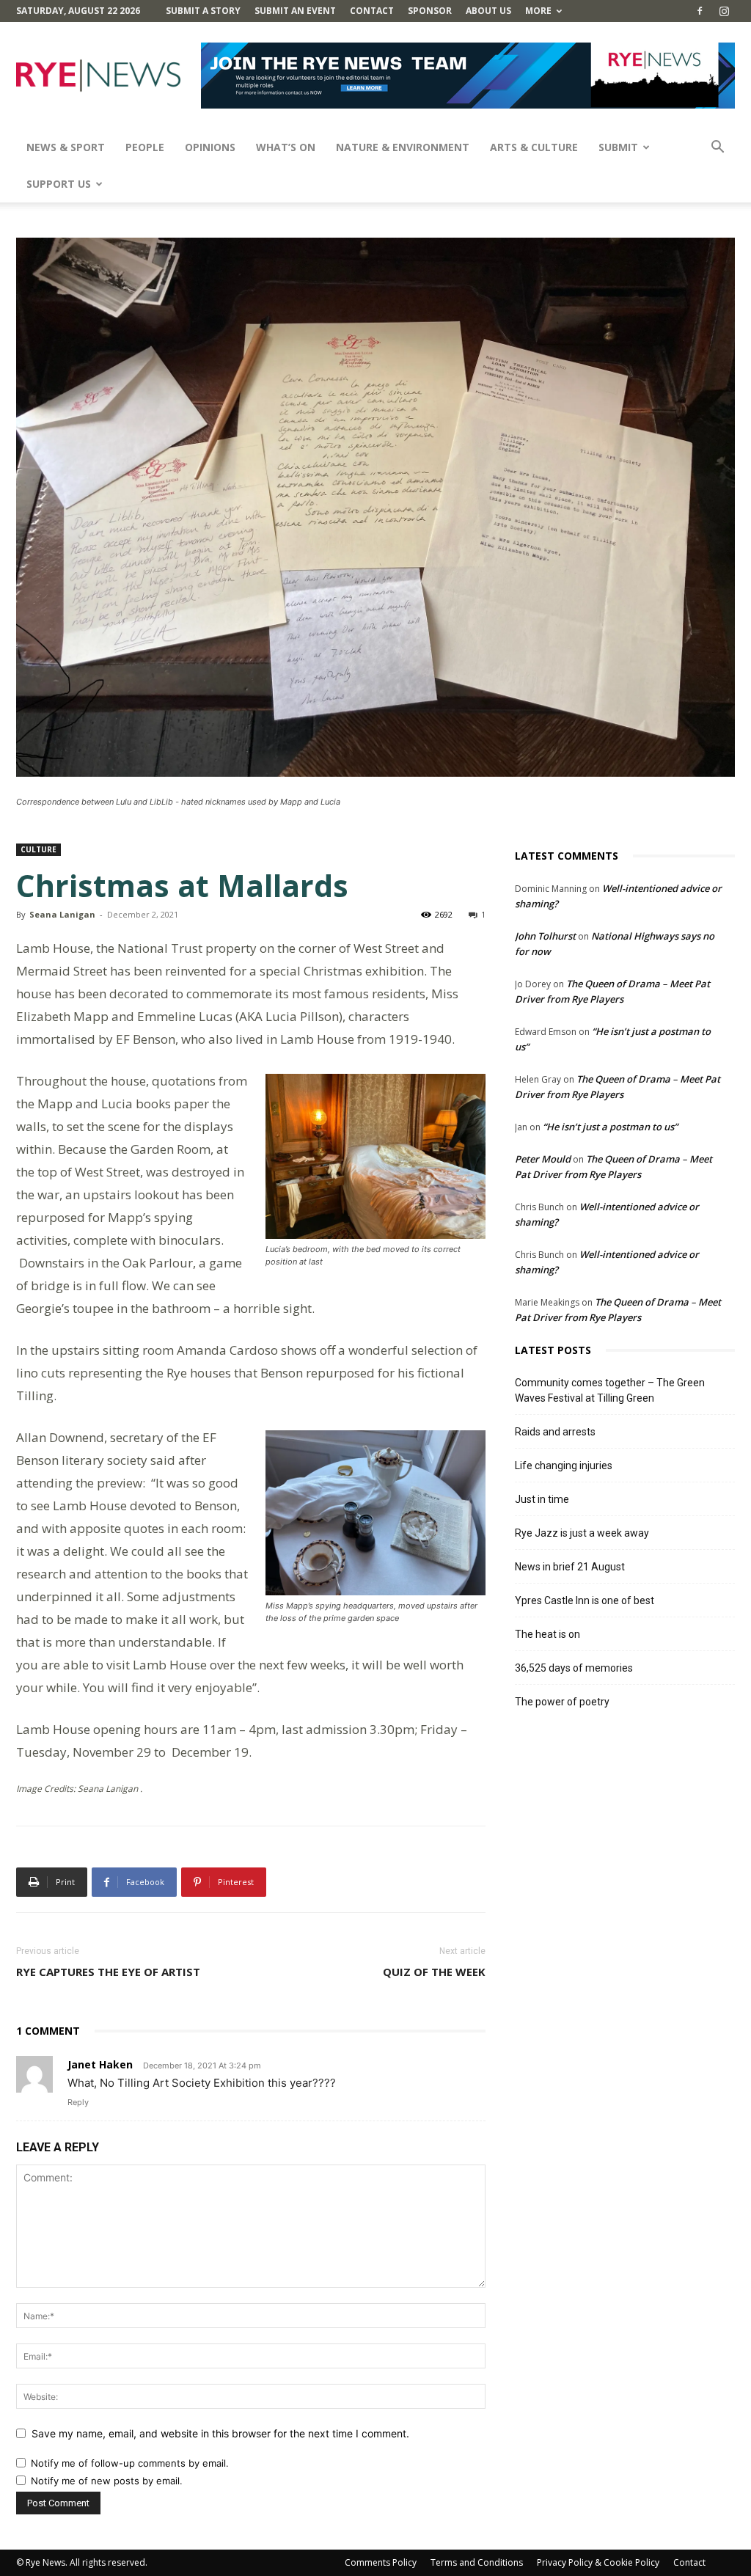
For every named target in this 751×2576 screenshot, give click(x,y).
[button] (717, 149)
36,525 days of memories (574, 1668)
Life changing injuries (564, 1466)
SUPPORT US (59, 184)
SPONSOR (430, 11)
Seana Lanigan (62, 914)
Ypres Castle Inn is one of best (585, 1600)
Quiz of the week (434, 1972)
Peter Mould (543, 1159)
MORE (538, 11)
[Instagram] (724, 11)
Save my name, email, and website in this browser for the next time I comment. (220, 2433)
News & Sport (66, 147)
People (145, 147)
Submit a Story (203, 11)
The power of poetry (562, 1702)
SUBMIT (618, 147)
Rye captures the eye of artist (108, 1972)
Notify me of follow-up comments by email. (130, 2463)
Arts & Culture (534, 147)
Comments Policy (381, 2562)
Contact (372, 11)
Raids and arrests (555, 1432)
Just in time (542, 1499)
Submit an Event (295, 11)
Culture (39, 849)
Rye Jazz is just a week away (582, 1533)
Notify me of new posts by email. (107, 2481)
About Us (488, 11)
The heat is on (547, 1634)
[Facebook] (700, 11)
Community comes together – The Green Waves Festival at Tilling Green (610, 1390)
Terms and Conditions (477, 2562)
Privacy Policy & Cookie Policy (598, 2562)
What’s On (286, 147)
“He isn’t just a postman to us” (610, 1127)
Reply (78, 2102)
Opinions (210, 147)
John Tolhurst (545, 936)
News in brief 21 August (570, 1567)
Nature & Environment (403, 147)
